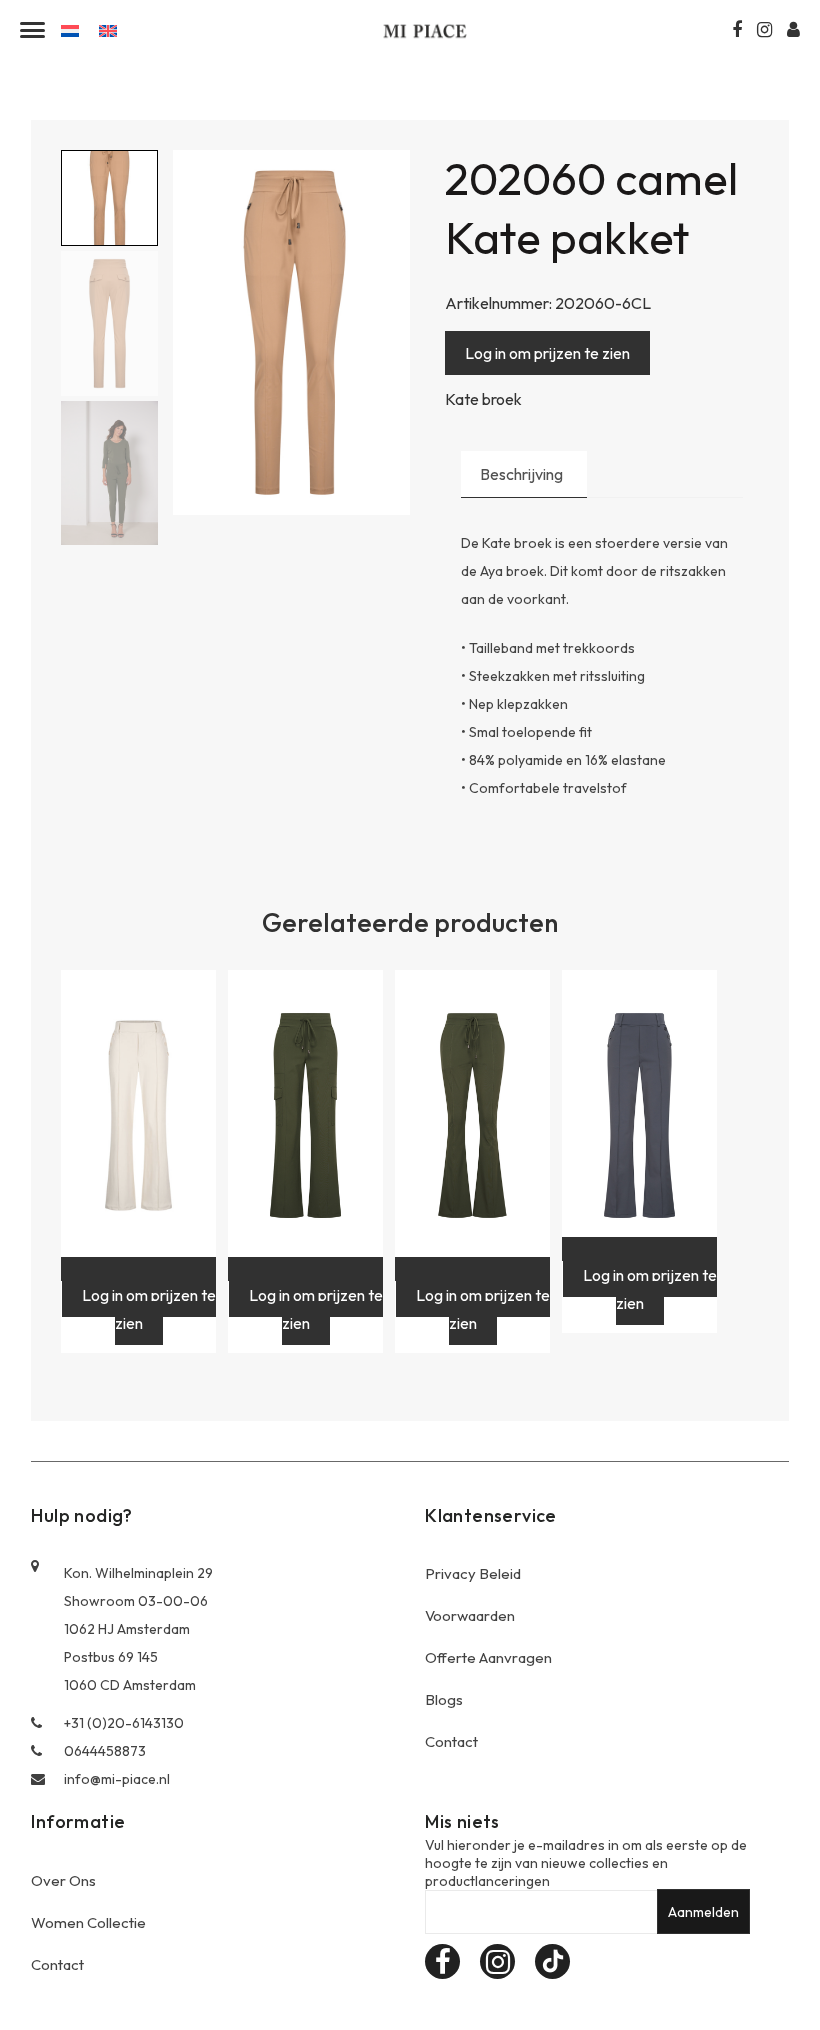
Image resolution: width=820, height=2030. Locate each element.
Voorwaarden (470, 1615)
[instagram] (497, 1961)
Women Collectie (88, 1922)
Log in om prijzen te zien (547, 353)
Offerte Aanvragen (488, 1657)
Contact (451, 1741)
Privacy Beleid (473, 1573)
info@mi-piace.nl (117, 1779)
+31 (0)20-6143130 (124, 1723)
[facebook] (442, 1961)
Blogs (444, 1699)
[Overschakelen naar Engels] (108, 29)
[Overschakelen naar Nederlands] (70, 29)
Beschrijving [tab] (521, 474)
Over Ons (63, 1880)
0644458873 (105, 1751)
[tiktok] (552, 1961)
